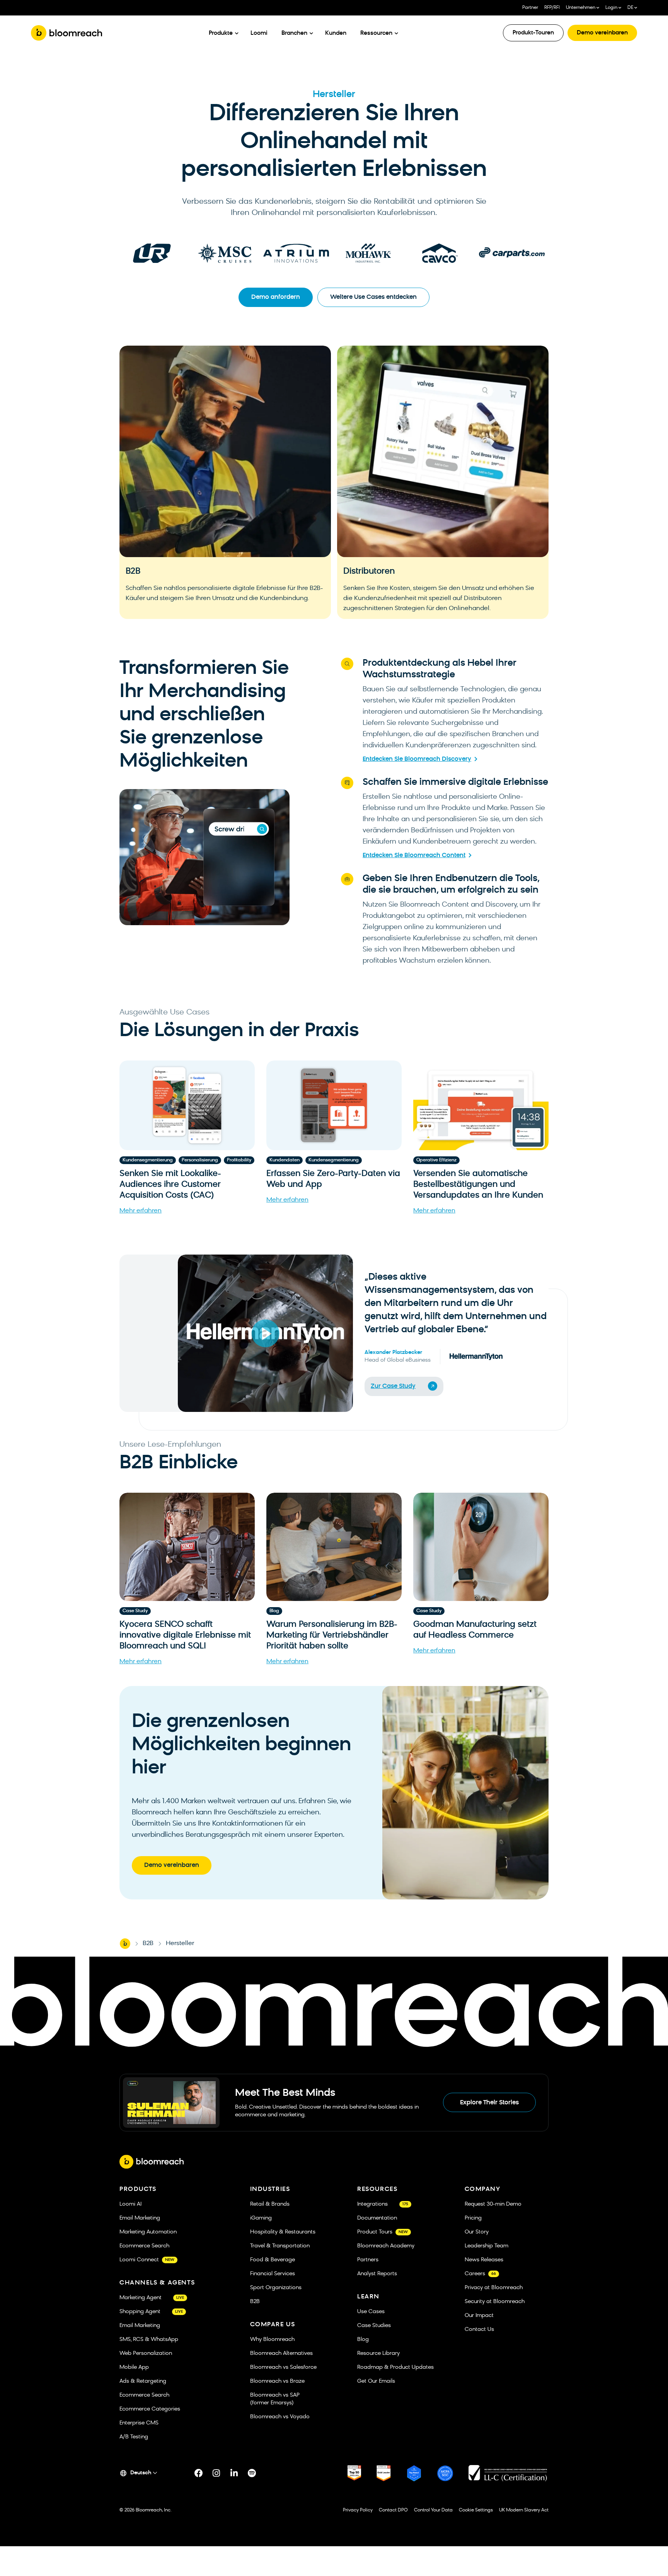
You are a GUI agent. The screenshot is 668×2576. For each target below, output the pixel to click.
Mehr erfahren (141, 1211)
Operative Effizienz (436, 1160)
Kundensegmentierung (148, 1160)
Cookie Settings (476, 2510)
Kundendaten (285, 1160)
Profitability (239, 1160)
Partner (530, 8)
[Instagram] (216, 2473)
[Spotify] (252, 2473)
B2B (148, 1944)
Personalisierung (200, 1160)
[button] (265, 1333)
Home (125, 1944)
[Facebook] (199, 2473)
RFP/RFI (552, 8)
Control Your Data (433, 2510)
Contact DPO (393, 2510)
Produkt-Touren (533, 33)
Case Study (135, 1611)
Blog (274, 1611)
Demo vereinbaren (602, 33)
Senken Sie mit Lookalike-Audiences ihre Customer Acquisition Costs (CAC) (170, 1185)
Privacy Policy (358, 2510)
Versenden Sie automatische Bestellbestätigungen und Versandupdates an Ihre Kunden (478, 1185)
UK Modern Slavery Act (524, 2510)
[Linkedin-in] (234, 2473)
